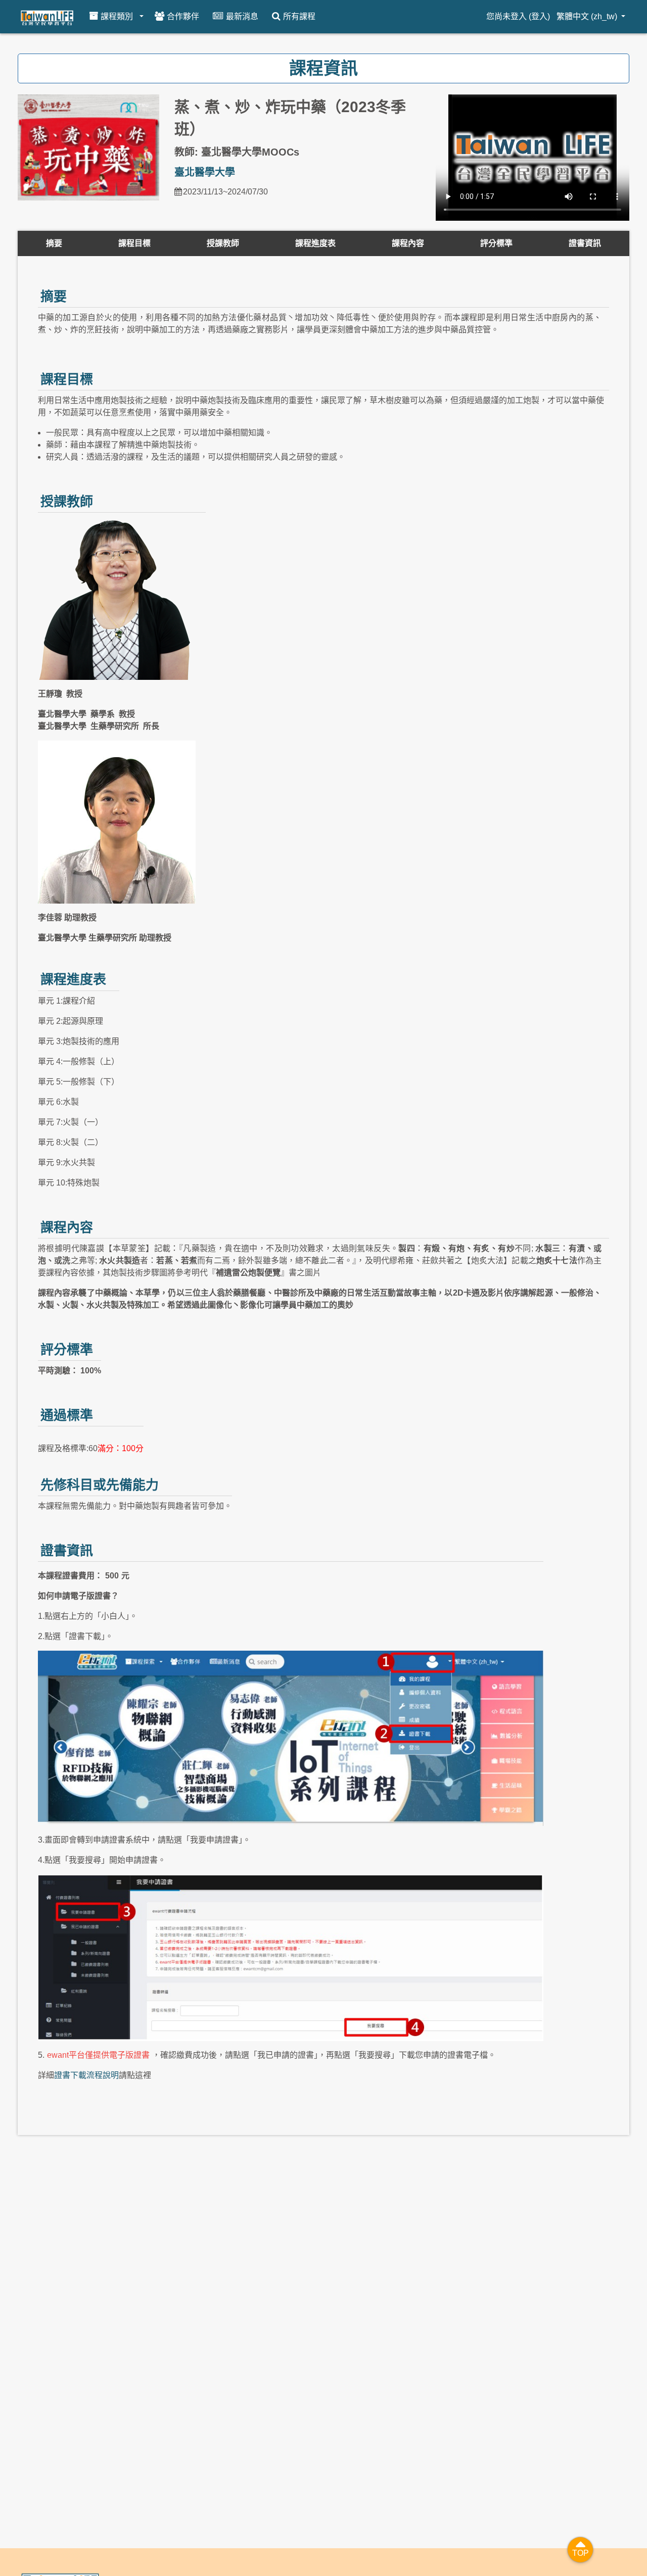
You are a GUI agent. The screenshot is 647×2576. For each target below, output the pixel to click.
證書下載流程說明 (86, 2075)
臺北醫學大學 (205, 172)
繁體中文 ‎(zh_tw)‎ (588, 16)
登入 (539, 16)
